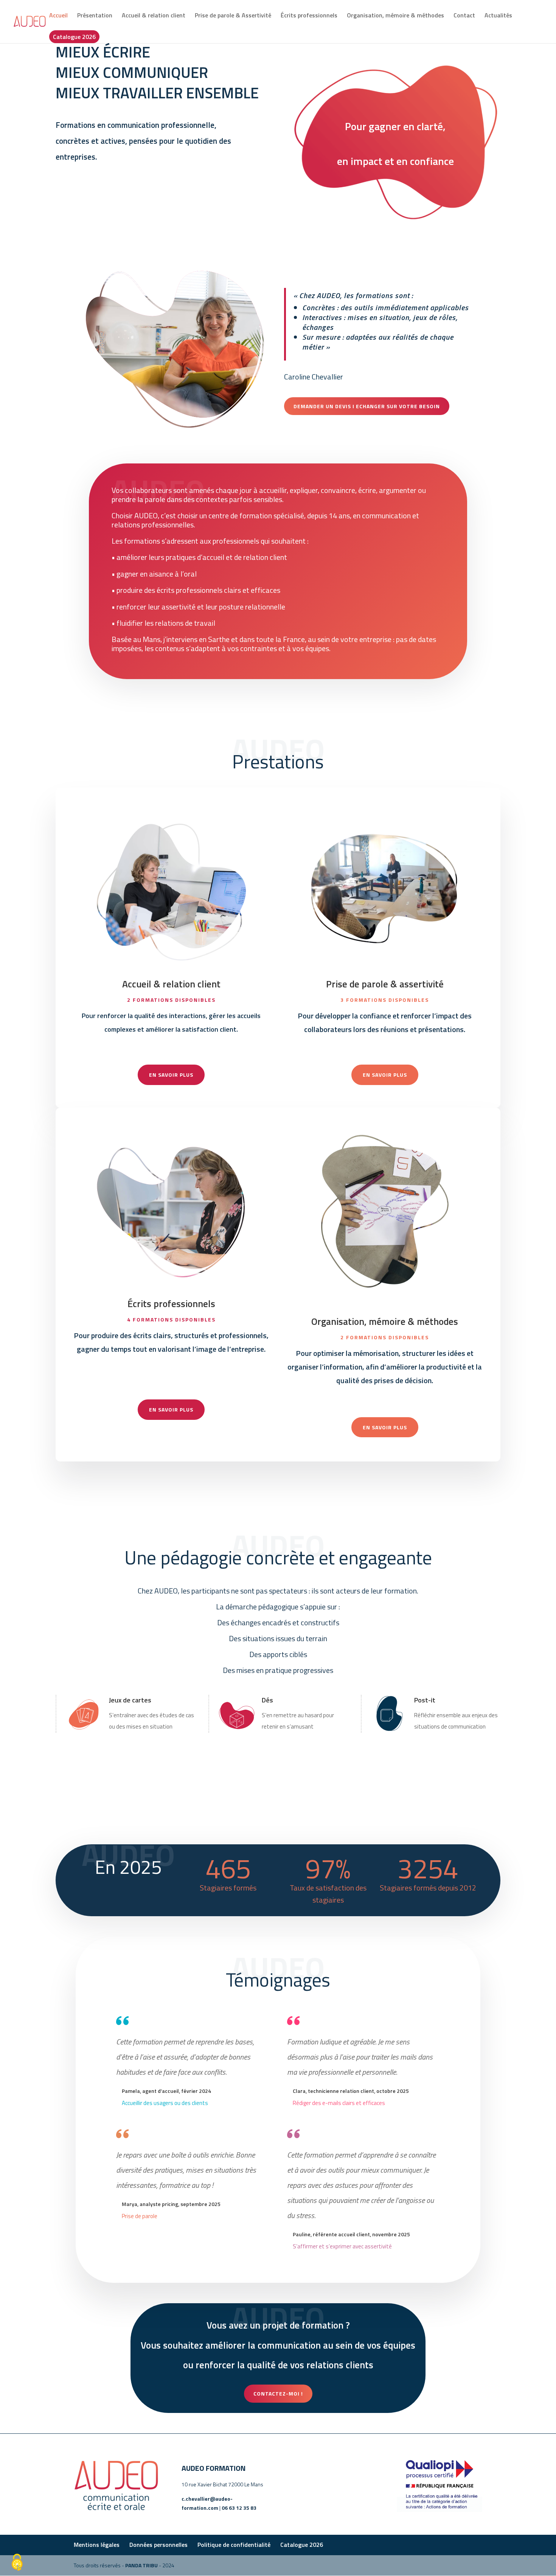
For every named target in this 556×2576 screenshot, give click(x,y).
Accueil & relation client (154, 16)
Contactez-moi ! (278, 2393)
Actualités (498, 16)
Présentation (95, 16)
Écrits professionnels (309, 16)
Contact (464, 16)
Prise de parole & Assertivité (233, 16)
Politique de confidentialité (234, 2545)
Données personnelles (158, 2545)
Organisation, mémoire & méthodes (395, 16)
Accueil (58, 16)
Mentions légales (97, 2545)
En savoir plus (171, 1075)
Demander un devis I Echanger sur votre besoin (367, 406)
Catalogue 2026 (74, 37)
